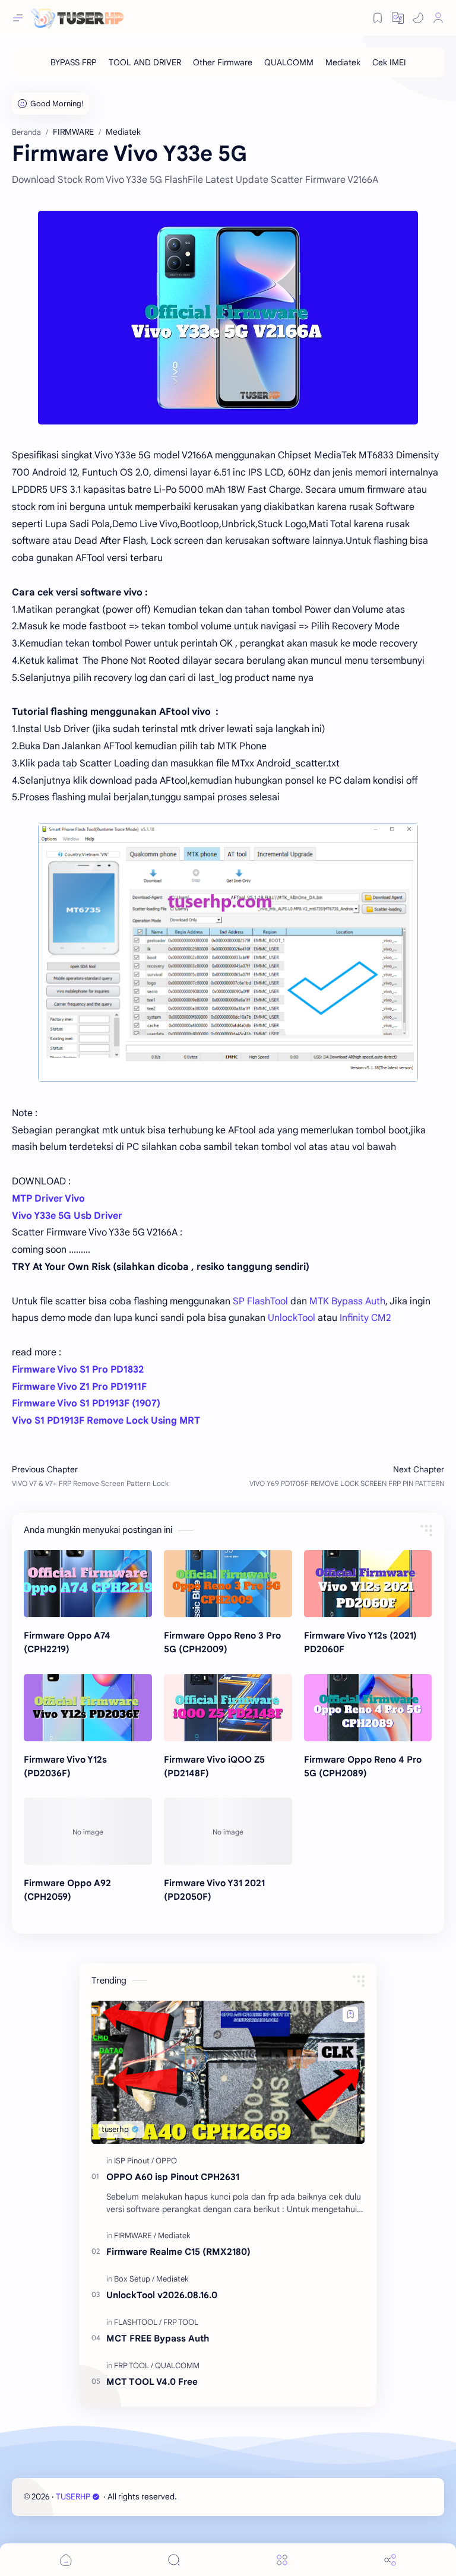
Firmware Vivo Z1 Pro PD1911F (79, 1387)
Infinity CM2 (365, 1318)
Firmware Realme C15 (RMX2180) (178, 2252)
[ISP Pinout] (134, 2161)
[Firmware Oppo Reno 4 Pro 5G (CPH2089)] (368, 1708)
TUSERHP (73, 2497)
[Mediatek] (343, 62)
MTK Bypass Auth (347, 1301)
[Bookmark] (378, 18)
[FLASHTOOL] (138, 2322)
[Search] (174, 2560)
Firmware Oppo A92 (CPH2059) (67, 1890)
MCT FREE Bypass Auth (158, 2338)
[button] (418, 18)
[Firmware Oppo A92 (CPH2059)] (88, 1831)
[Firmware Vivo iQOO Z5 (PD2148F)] (228, 1708)
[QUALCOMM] (289, 62)
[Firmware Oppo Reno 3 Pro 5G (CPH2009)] (228, 1584)
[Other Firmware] (223, 62)
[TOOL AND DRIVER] (145, 62)
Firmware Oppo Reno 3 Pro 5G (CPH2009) (222, 1642)
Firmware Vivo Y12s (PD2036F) (65, 1766)
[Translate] (398, 18)
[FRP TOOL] (181, 2322)
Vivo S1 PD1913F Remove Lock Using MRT (106, 1421)
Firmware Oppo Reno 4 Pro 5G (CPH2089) (363, 1766)
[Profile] (438, 18)
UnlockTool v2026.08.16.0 (162, 2295)
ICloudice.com (242, 2497)
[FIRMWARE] (135, 2236)
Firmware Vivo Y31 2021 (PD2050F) (214, 1890)
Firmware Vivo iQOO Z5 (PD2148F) (214, 1766)
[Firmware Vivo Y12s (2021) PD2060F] (368, 1584)
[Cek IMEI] (389, 62)
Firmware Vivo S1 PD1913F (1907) (86, 1403)
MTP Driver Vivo (48, 1199)
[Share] (390, 2560)
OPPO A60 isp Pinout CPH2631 (173, 2177)
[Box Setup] (134, 2279)
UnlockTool (292, 1318)
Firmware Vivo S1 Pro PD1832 (78, 1370)
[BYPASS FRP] (74, 62)
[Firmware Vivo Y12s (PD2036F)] (88, 1708)
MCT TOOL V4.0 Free (152, 2382)
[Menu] (282, 2560)
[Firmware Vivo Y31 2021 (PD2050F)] (228, 1831)
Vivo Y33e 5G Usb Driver (67, 1216)
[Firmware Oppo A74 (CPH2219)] (88, 1584)
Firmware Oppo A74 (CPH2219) (67, 1642)
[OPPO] (166, 2161)
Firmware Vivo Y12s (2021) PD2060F (360, 1642)
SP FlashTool (260, 1301)
